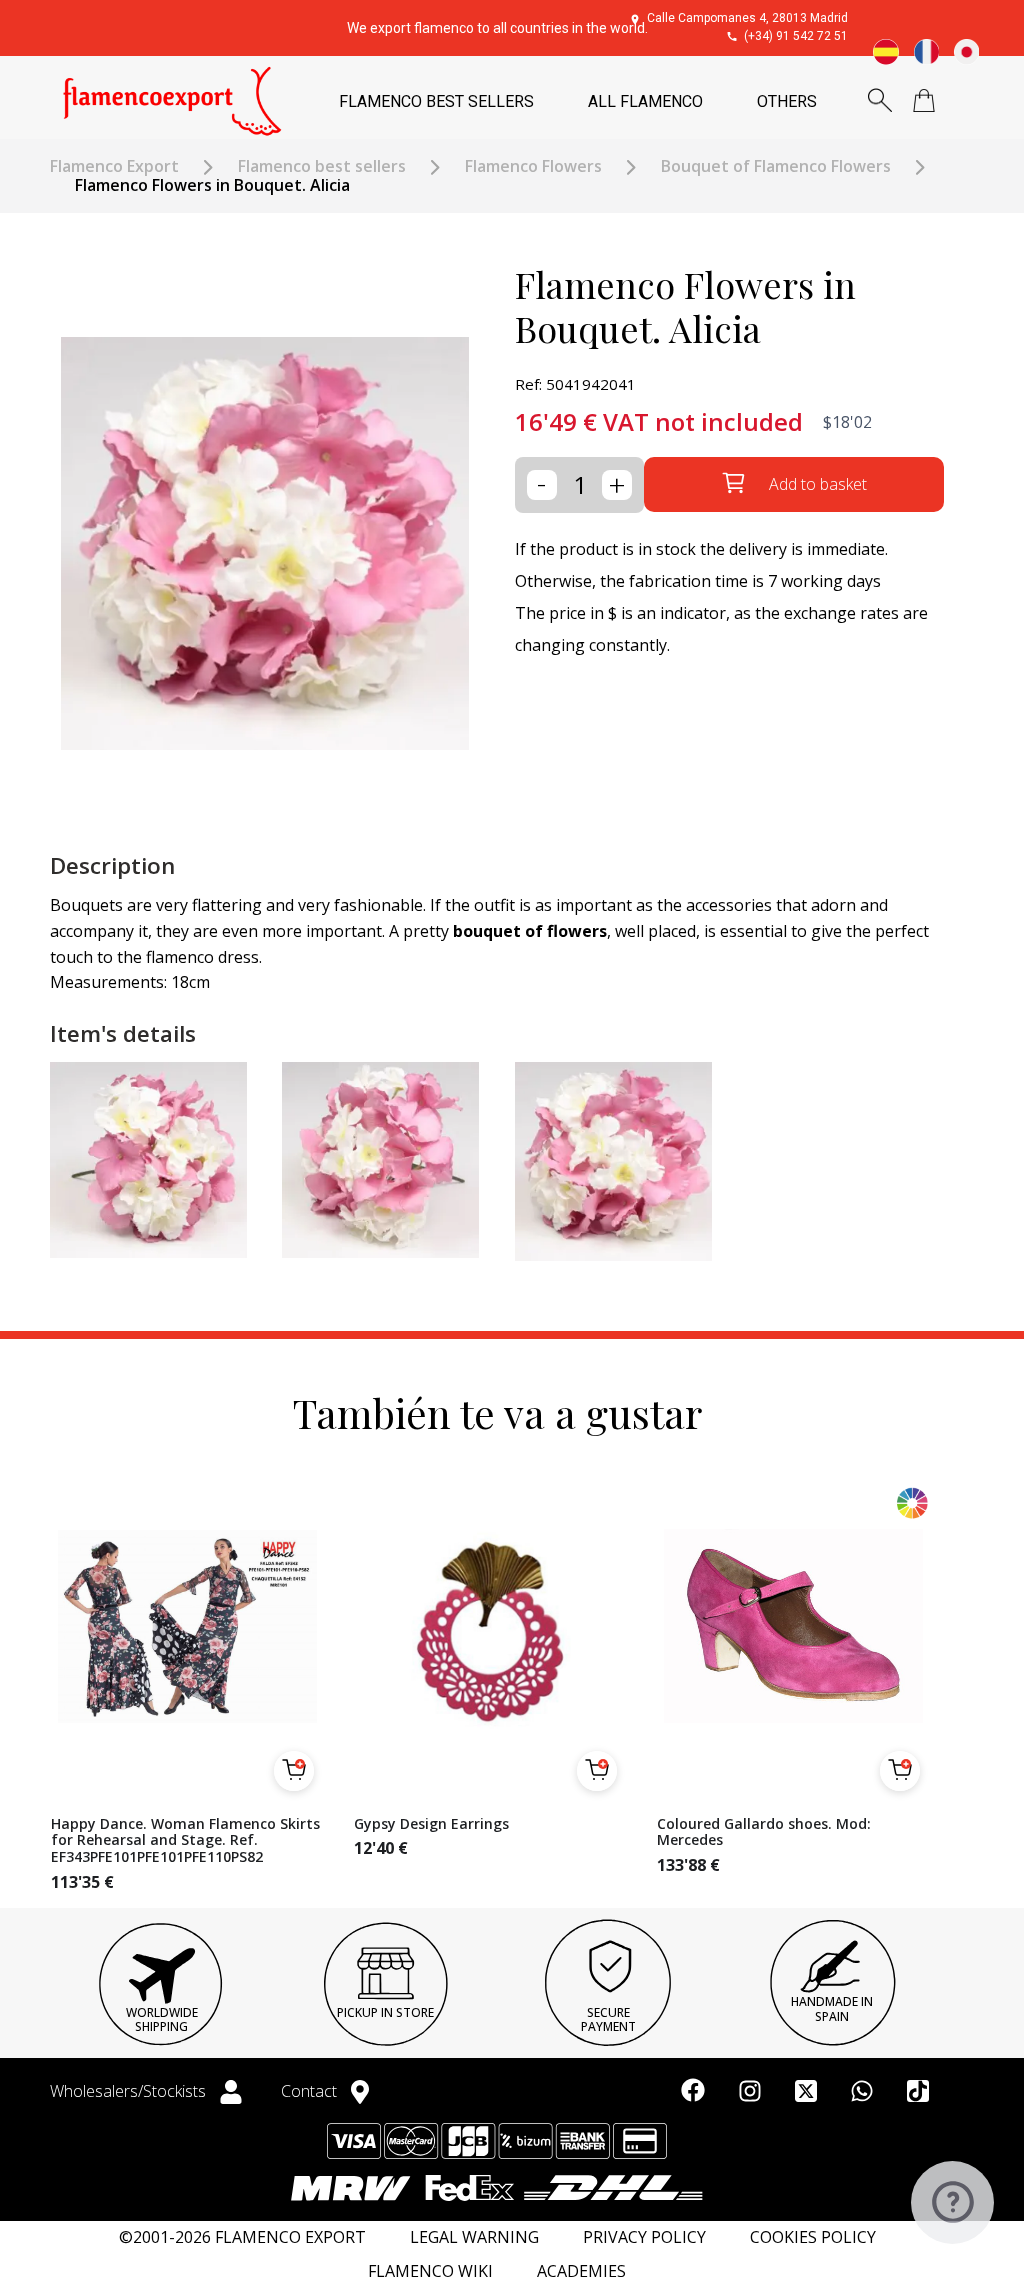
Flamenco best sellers (322, 166)
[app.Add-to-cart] (294, 1771)
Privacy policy (644, 2237)
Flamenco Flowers (533, 166)
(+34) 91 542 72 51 (796, 36)
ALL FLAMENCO (645, 101)
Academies (581, 2271)
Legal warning (474, 2237)
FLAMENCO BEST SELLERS (436, 101)
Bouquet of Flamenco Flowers (776, 166)
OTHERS (787, 101)
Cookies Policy (813, 2237)
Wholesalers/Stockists (130, 2091)
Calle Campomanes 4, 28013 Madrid (747, 18)
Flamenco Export (114, 166)
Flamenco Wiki (430, 2271)
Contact (311, 2091)
